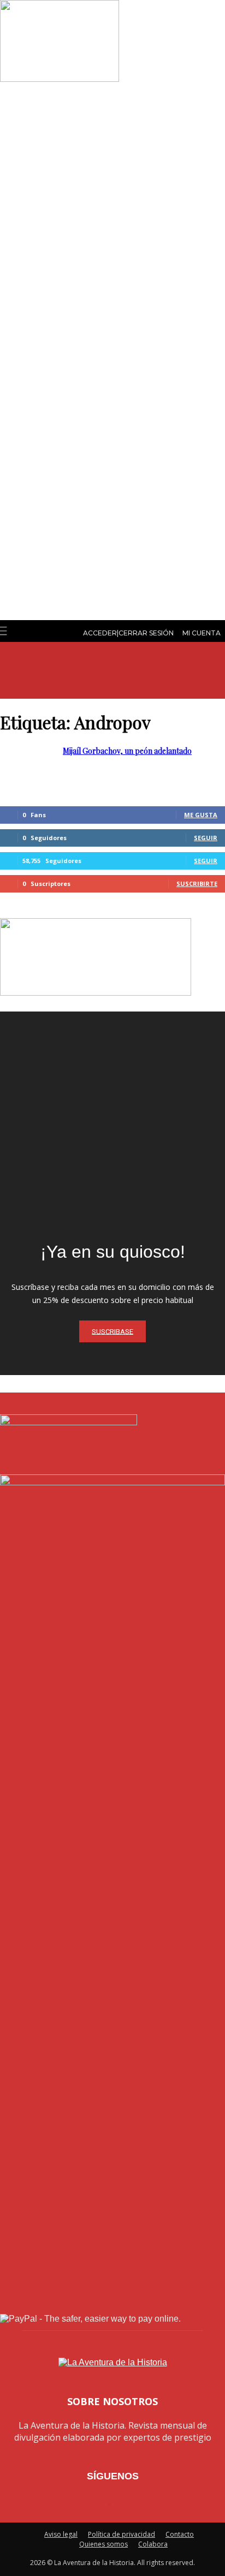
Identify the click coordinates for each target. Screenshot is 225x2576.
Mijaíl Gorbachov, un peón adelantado (127, 751)
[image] (112, 1124)
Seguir (206, 838)
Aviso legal (61, 2534)
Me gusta (201, 815)
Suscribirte (197, 884)
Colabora (153, 2544)
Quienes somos (103, 2544)
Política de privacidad (122, 2534)
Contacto (180, 2534)
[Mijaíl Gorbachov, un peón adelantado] (60, 79)
